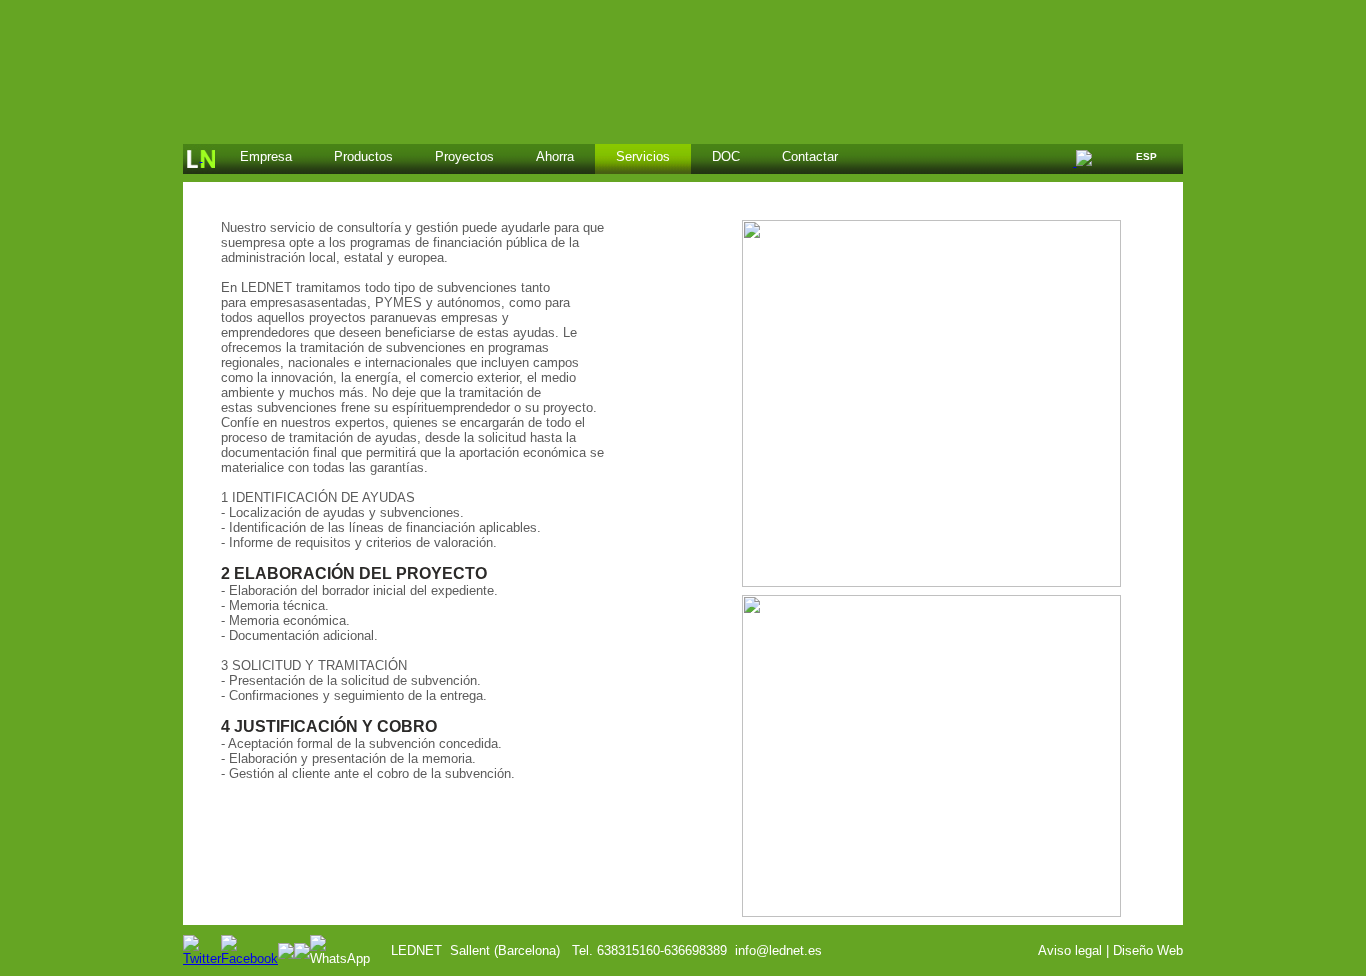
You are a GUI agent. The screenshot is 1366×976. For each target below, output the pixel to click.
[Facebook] (249, 958)
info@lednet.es (778, 950)
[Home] (201, 159)
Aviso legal (1070, 950)
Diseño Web (1148, 950)
